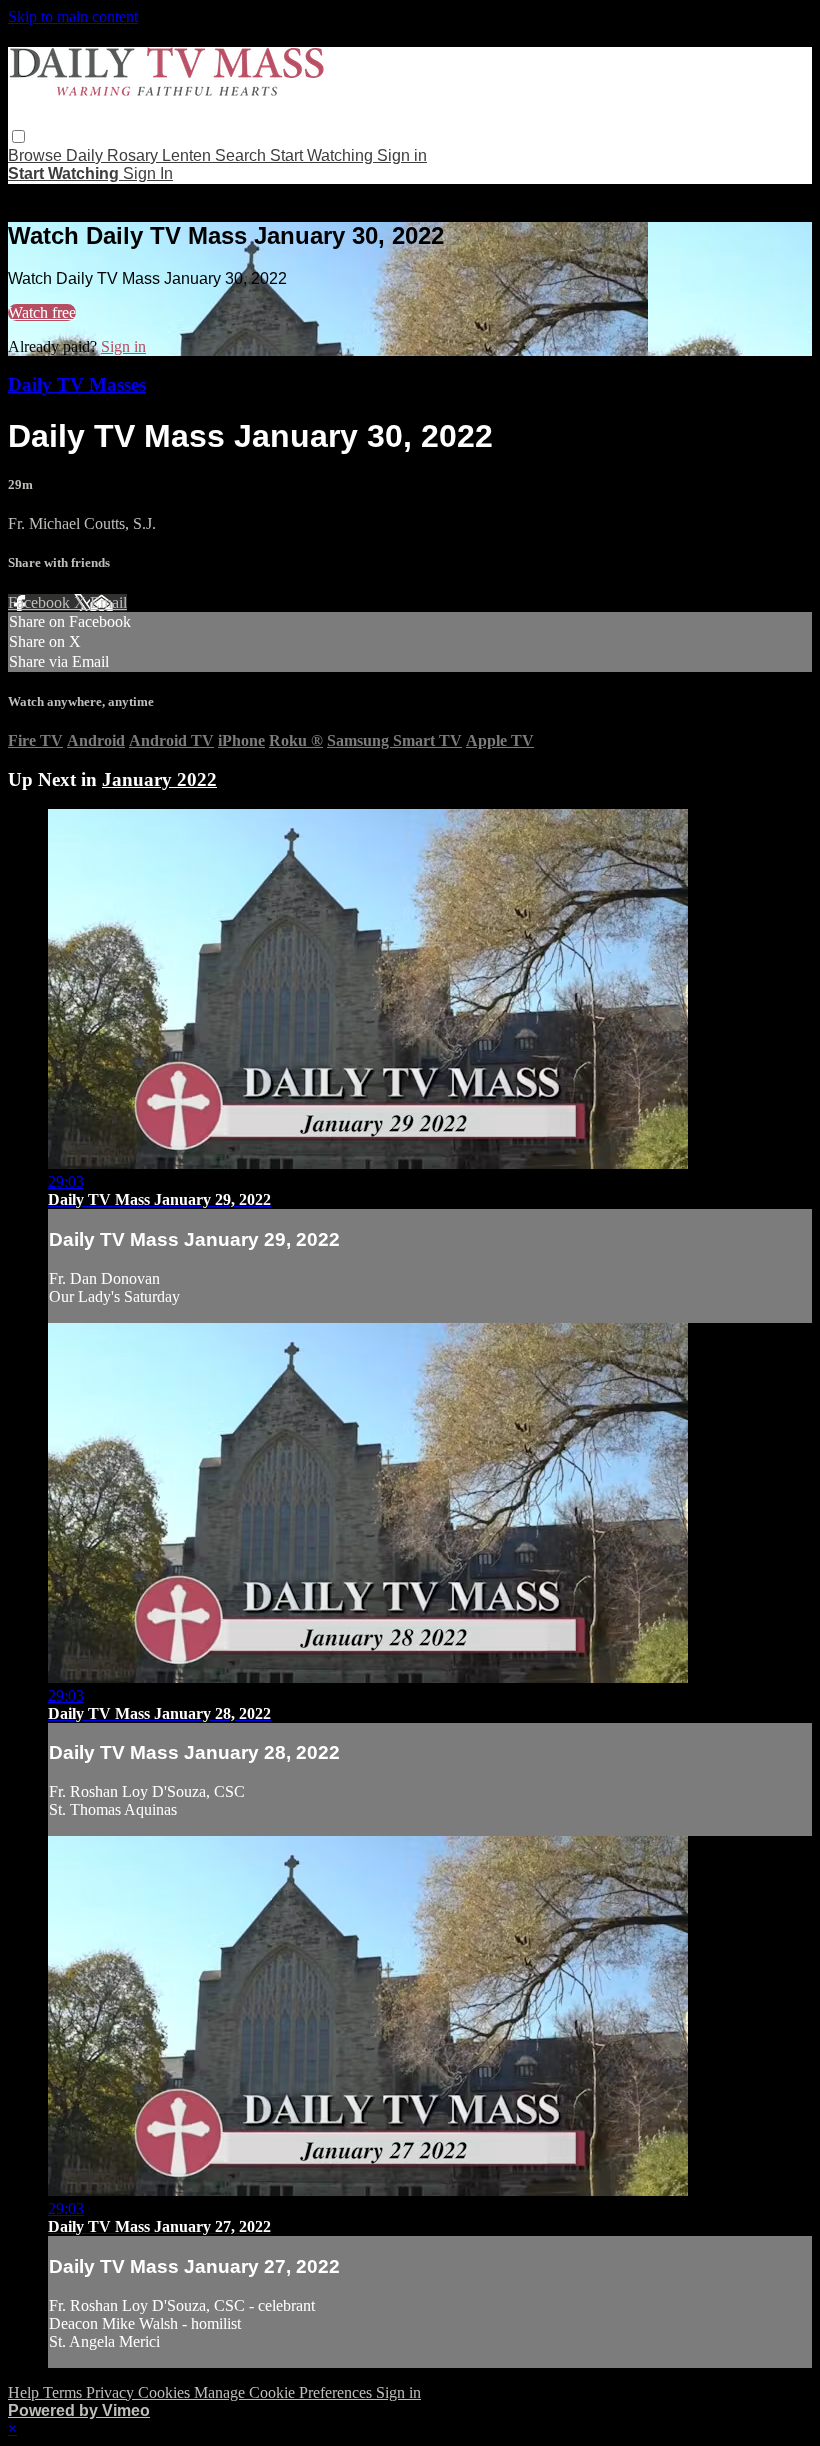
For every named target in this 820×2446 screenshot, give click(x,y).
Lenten (188, 155)
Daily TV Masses (77, 384)
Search (242, 155)
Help (25, 2392)
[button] (18, 136)
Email (108, 602)
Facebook (41, 602)
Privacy (112, 2392)
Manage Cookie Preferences (285, 2392)
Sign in (402, 155)
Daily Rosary (114, 155)
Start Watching (323, 155)
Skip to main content (73, 16)
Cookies (166, 2392)
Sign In (148, 173)
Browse (37, 155)
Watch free (42, 312)
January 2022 (159, 779)
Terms (64, 2392)
